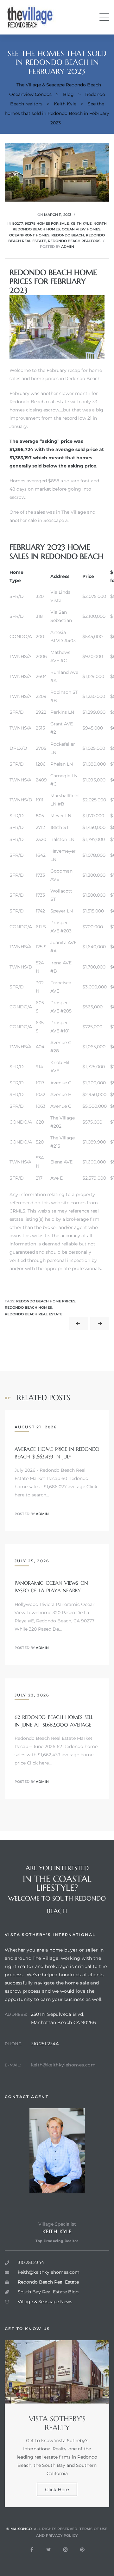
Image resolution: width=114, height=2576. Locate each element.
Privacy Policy (62, 2535)
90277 (18, 223)
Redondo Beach (68, 235)
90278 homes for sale (47, 223)
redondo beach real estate (34, 1314)
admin (68, 247)
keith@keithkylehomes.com (63, 2065)
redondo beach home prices (46, 1301)
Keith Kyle (81, 223)
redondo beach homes (28, 1308)
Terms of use (94, 2529)
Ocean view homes (81, 229)
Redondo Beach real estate (39, 402)
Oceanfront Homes (29, 235)
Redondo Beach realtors (74, 241)
